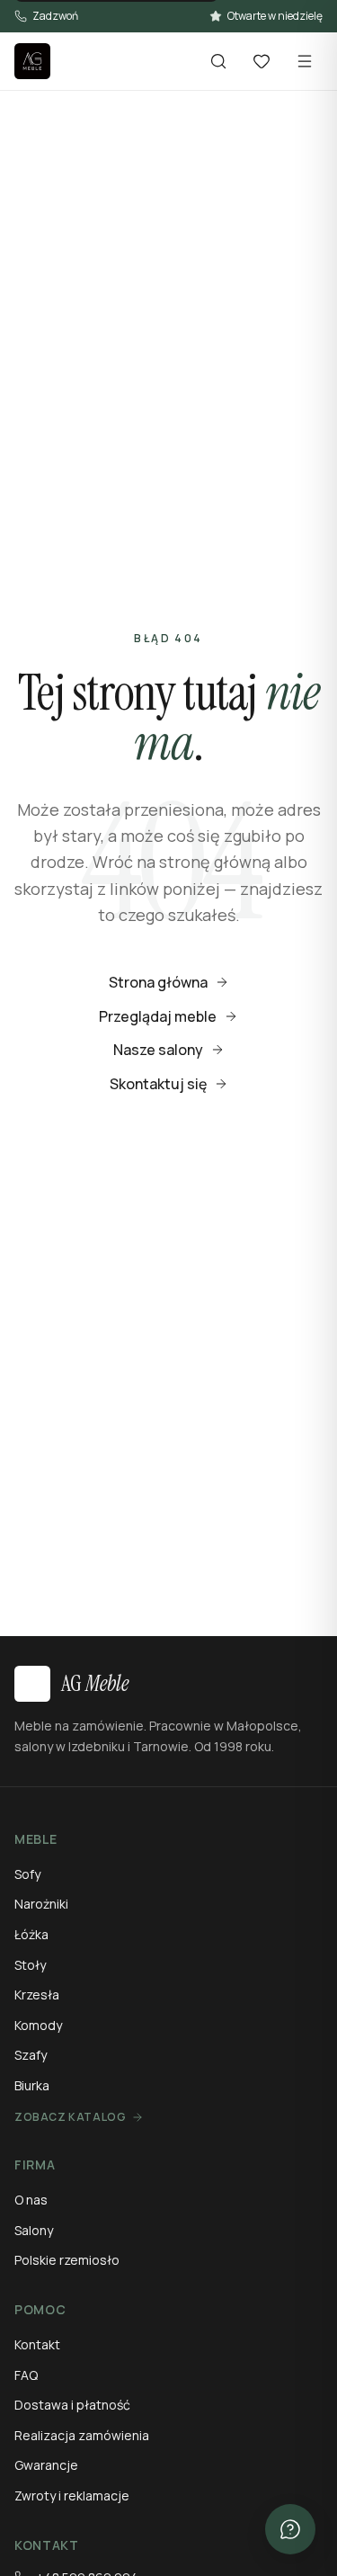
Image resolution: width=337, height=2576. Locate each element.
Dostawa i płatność (72, 2405)
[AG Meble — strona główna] (32, 61)
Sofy (27, 1874)
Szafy (31, 2055)
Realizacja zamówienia (82, 2435)
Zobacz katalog (70, 2117)
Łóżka (31, 1934)
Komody (38, 2025)
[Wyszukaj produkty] (218, 61)
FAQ (26, 2375)
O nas (31, 2200)
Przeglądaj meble (158, 1016)
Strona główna (158, 982)
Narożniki (41, 1904)
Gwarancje (46, 2465)
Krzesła (37, 1995)
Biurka (32, 2085)
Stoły (30, 1965)
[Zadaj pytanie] (290, 2529)
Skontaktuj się (158, 1084)
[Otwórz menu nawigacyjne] (305, 61)
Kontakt (37, 2344)
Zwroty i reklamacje (72, 2495)
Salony (34, 2230)
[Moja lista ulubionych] (262, 61)
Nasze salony (158, 1050)
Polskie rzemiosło (67, 2260)
